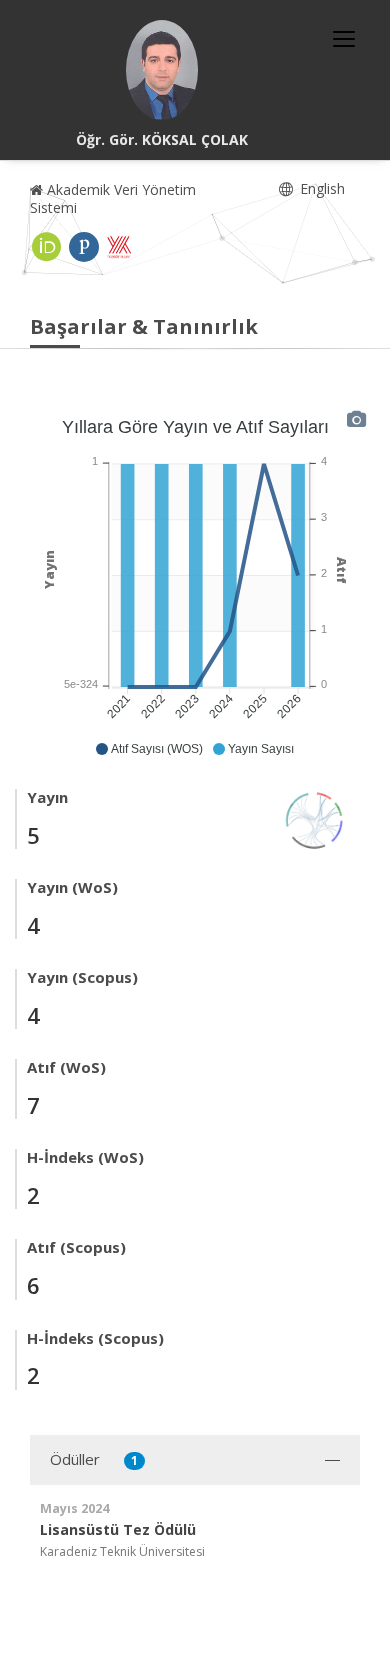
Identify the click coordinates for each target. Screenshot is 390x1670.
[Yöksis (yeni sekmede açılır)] (119, 247)
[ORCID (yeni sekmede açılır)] (47, 247)
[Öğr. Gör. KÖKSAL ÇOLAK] (162, 70)
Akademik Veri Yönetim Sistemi (113, 198)
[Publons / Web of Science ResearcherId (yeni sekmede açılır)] (84, 247)
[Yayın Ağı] (315, 818)
